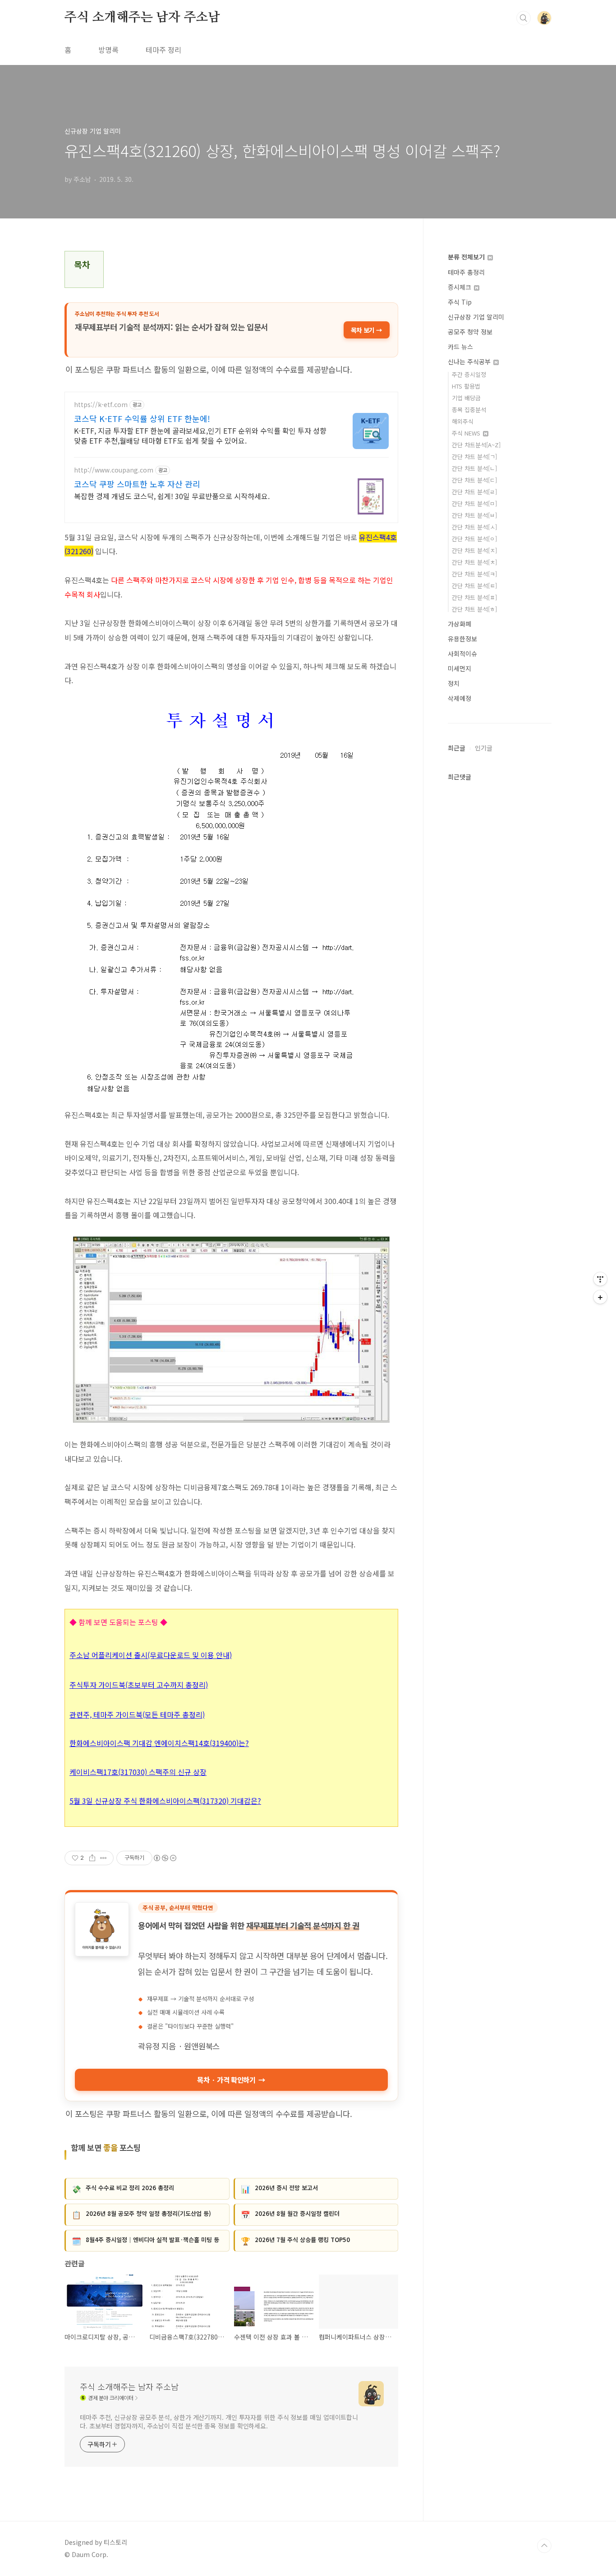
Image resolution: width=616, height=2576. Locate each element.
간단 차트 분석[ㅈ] (474, 550)
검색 (524, 18)
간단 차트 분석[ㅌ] (474, 586)
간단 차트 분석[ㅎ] (474, 609)
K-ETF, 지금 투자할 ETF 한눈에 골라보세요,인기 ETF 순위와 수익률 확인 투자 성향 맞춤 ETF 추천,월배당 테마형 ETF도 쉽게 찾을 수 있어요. (200, 435)
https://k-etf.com (101, 405)
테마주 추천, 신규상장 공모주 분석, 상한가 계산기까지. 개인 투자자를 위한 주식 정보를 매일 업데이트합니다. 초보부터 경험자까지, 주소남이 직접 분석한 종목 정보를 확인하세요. (219, 2421)
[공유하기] (92, 1858)
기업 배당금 (466, 398)
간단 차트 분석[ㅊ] (474, 562)
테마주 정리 (163, 50)
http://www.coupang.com (114, 470)
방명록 (108, 50)
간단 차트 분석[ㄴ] (474, 468)
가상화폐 (460, 624)
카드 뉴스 (460, 347)
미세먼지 (460, 668)
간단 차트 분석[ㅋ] (474, 574)
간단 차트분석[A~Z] (476, 445)
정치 (454, 683)
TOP (544, 2546)
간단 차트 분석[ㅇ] (474, 539)
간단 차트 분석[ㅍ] (474, 597)
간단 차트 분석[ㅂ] (474, 515)
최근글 (457, 748)
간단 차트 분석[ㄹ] (474, 492)
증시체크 (460, 287)
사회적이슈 (462, 653)
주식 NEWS (467, 433)
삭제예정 (460, 698)
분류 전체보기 (467, 257)
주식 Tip (460, 302)
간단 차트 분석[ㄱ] (474, 456)
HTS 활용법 (466, 386)
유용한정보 (462, 639)
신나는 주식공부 (470, 361)
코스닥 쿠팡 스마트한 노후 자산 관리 (137, 484)
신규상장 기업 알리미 (476, 317)
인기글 (484, 748)
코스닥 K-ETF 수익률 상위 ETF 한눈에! (142, 418)
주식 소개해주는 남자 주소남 (142, 18)
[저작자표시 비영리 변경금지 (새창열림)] (165, 1858)
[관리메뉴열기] (600, 1279)
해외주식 (463, 421)
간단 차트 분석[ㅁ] (474, 503)
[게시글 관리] (103, 1858)
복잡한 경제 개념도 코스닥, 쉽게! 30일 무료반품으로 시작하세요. (172, 496)
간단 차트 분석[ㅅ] (474, 527)
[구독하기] (600, 1297)
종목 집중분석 (469, 410)
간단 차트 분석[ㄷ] (474, 480)
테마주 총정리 (466, 272)
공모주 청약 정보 (470, 332)
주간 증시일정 (469, 374)
